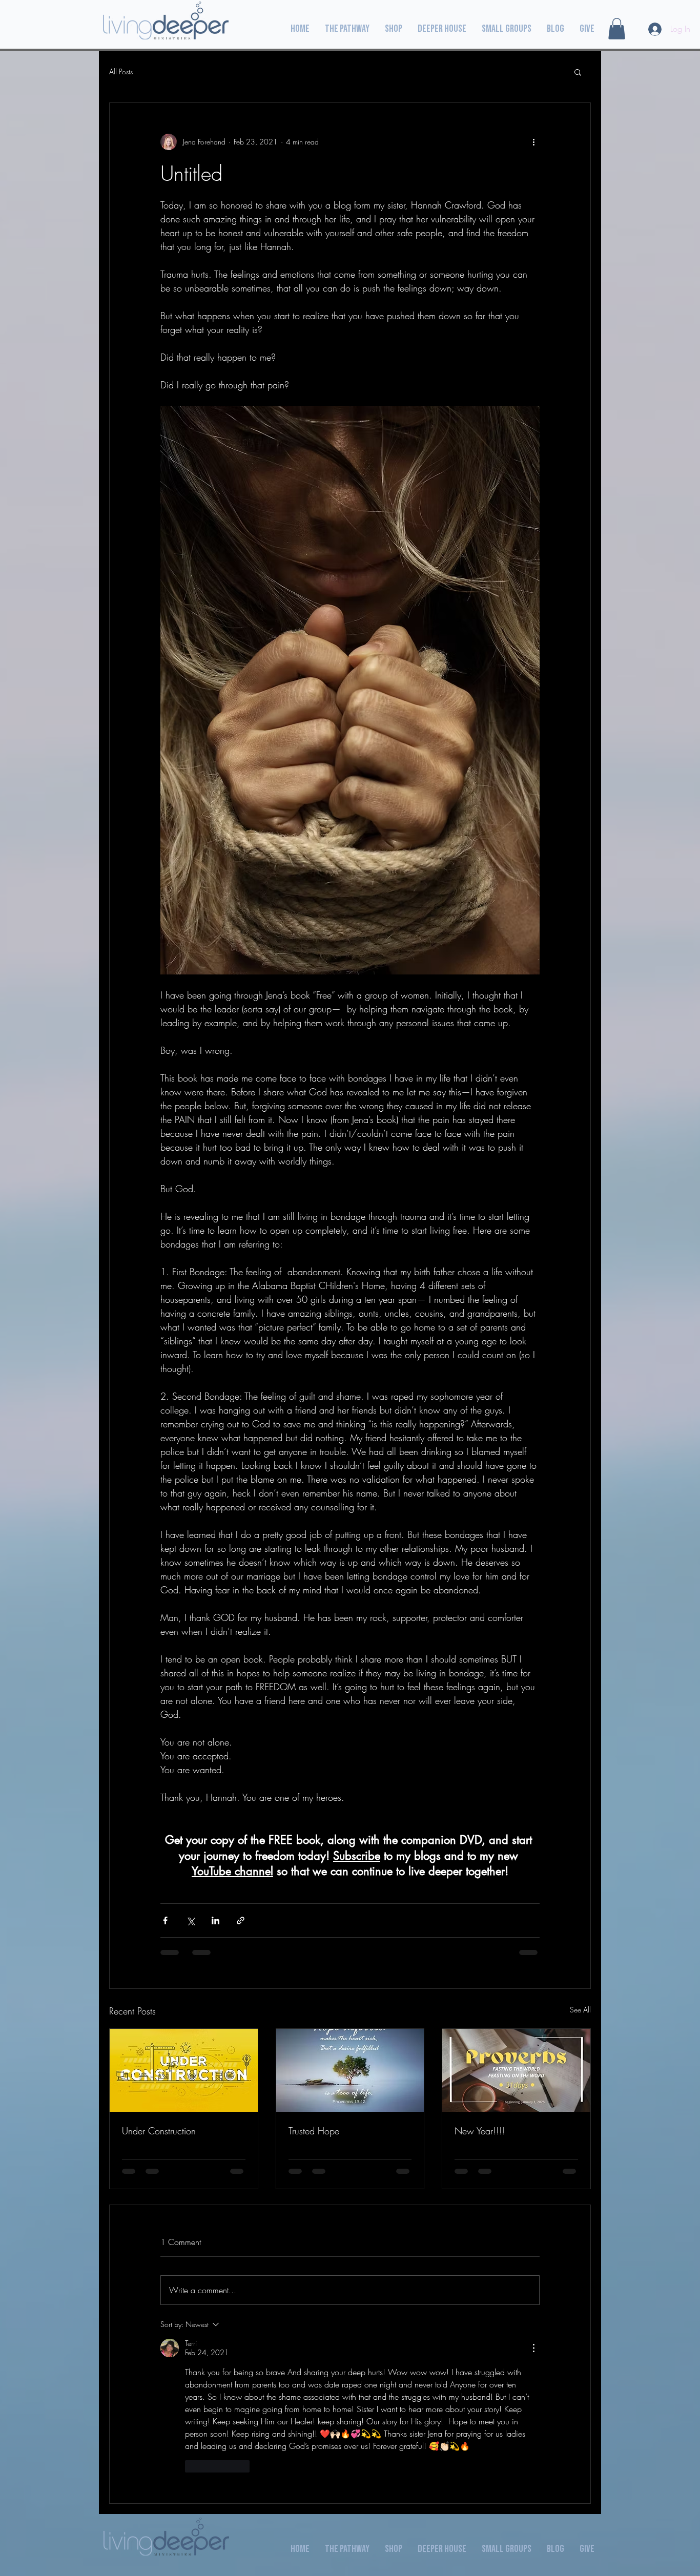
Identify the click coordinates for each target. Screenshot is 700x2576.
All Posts (121, 71)
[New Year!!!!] (516, 2070)
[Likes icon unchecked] (192, 2466)
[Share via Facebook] (165, 1920)
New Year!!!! (480, 2131)
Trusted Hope (314, 2131)
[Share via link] (241, 1920)
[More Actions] (533, 2348)
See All (580, 2010)
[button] (617, 29)
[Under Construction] (184, 2070)
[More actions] (533, 142)
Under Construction (159, 2131)
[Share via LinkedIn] (215, 1920)
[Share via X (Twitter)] (190, 1920)
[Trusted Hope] (350, 2070)
